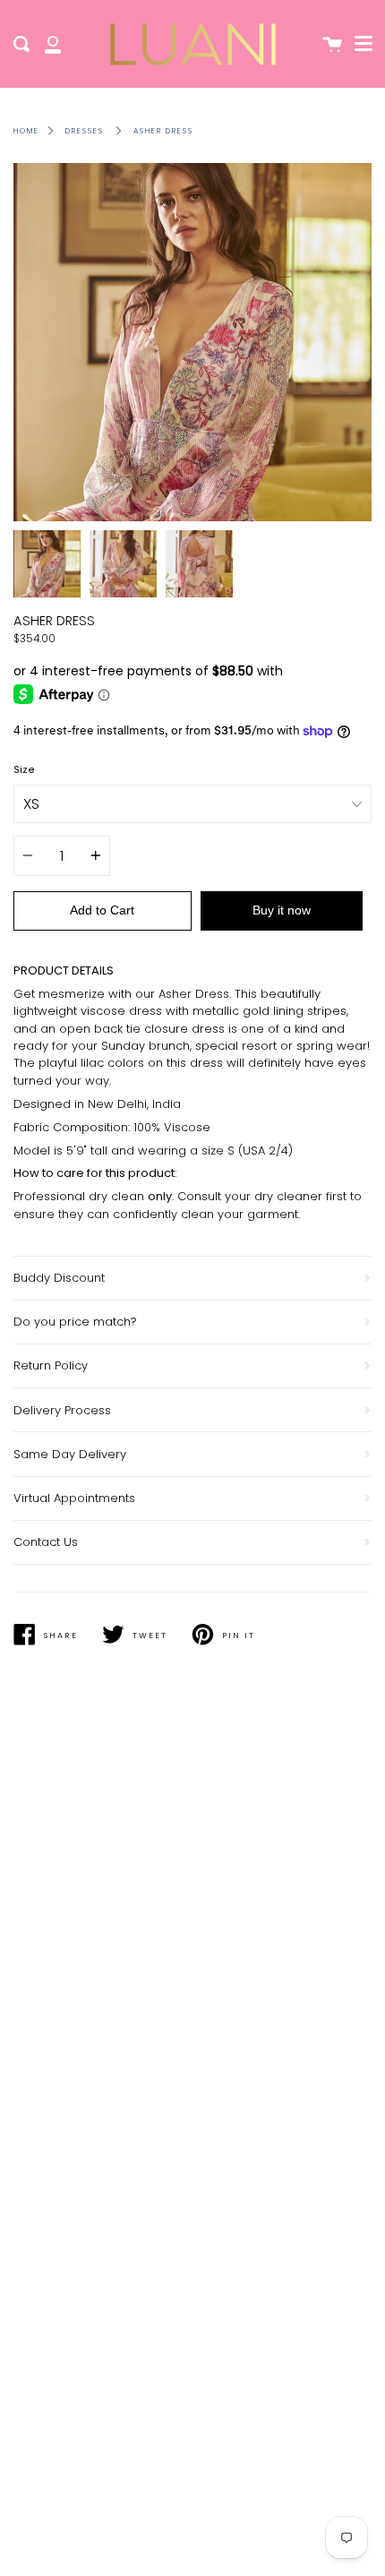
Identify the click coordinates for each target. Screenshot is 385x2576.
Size (24, 770)
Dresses (85, 131)
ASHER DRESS (163, 131)
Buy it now (282, 910)
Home (26, 131)
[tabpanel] (192, 342)
